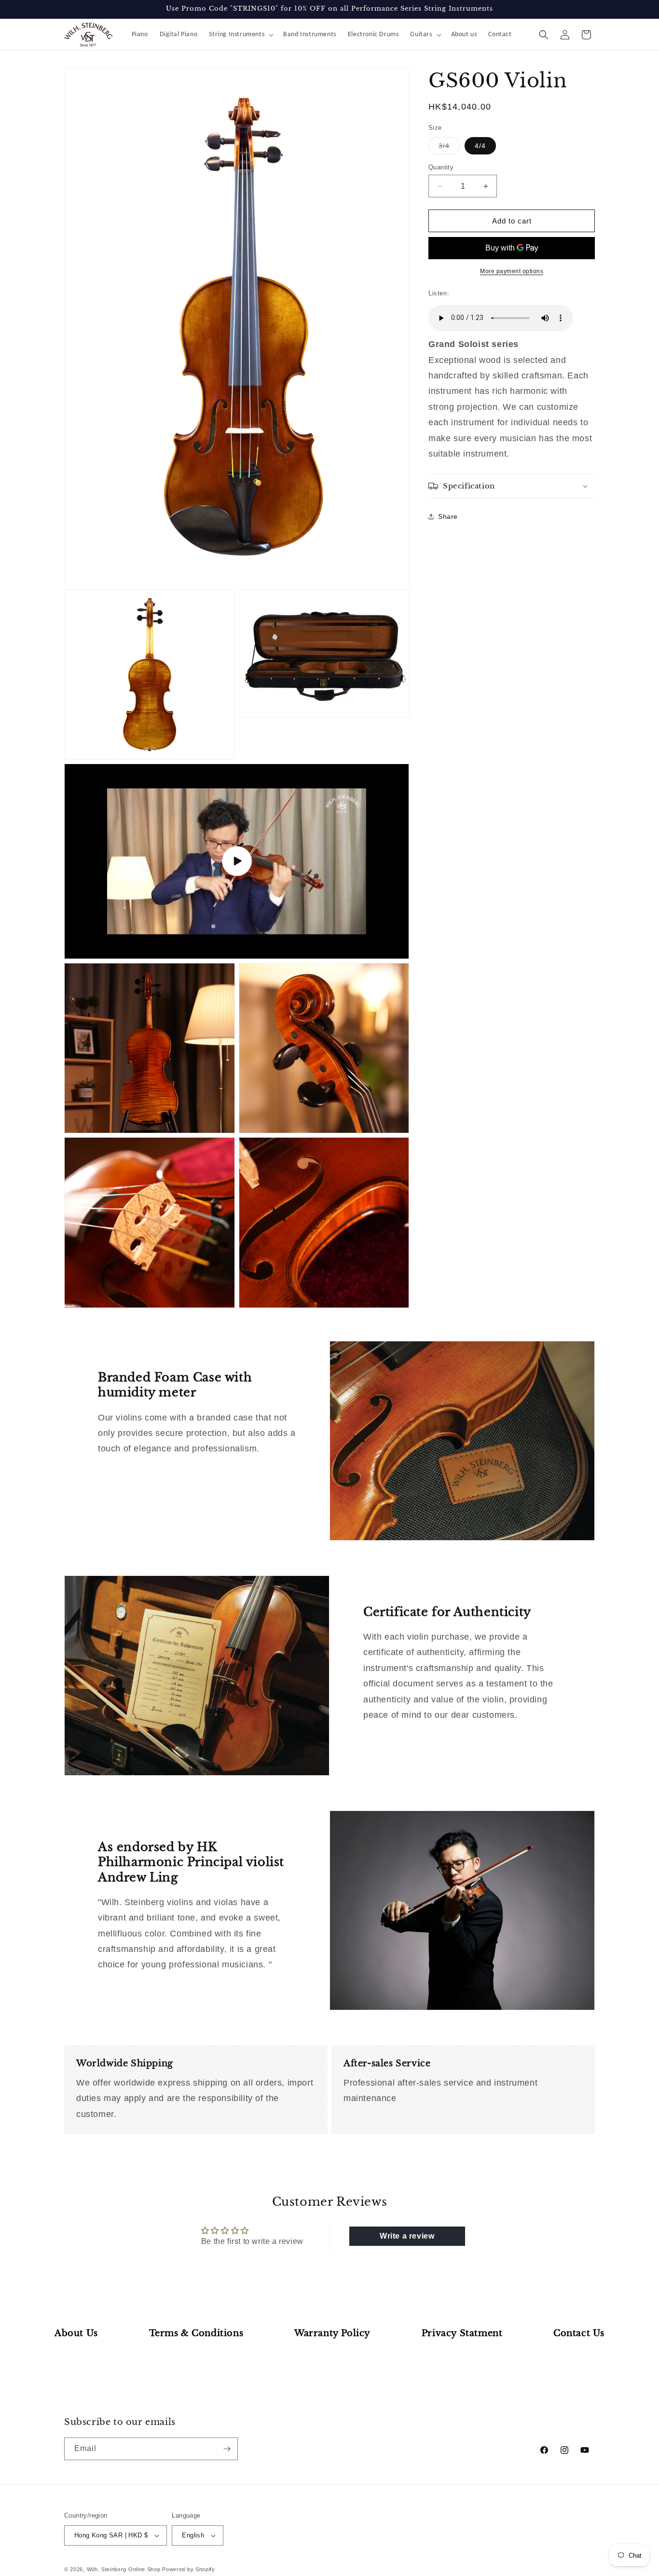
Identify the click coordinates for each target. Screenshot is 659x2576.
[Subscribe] (227, 2449)
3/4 (449, 148)
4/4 (480, 146)
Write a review (407, 2236)
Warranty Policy (332, 2333)
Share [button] (448, 516)
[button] (240, 35)
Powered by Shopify (189, 2569)
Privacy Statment (462, 2333)
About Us (76, 2333)
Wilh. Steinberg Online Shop (124, 2569)
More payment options (512, 271)
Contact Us (579, 2333)
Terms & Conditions (196, 2333)
